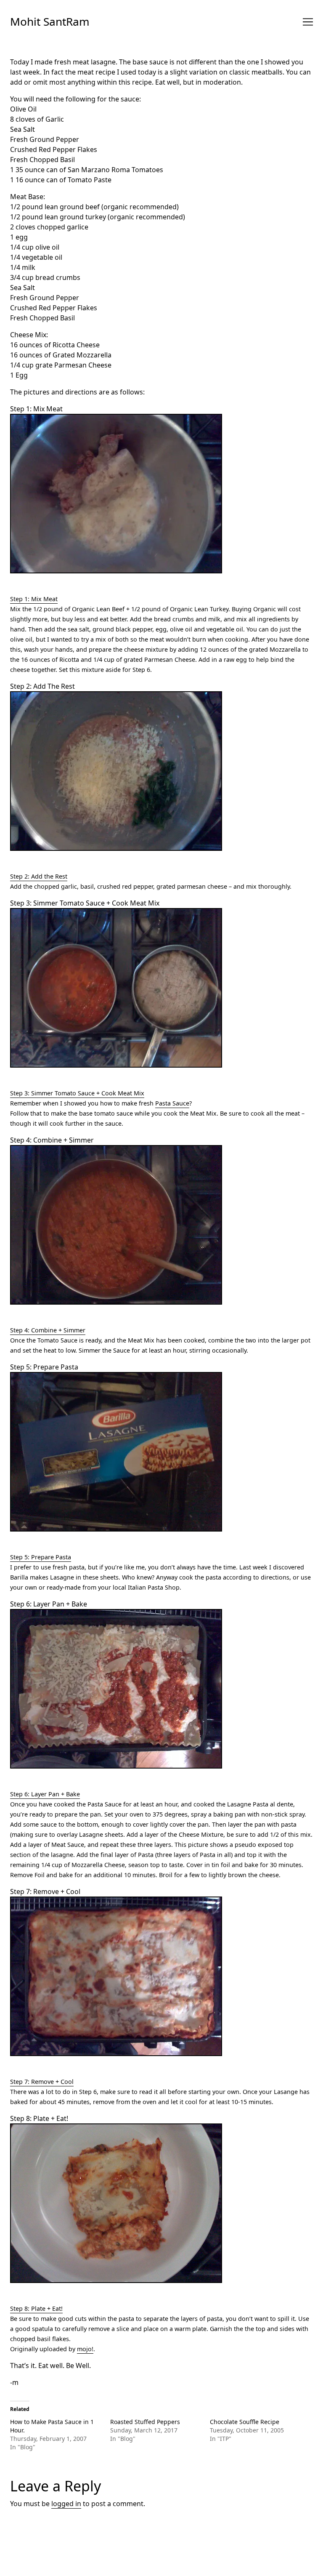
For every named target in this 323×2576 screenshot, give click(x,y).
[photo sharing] (161, 494)
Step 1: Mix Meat (34, 599)
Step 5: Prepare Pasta (41, 1557)
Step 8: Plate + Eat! (36, 2308)
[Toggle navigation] (308, 22)
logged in (66, 2504)
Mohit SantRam (50, 21)
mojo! (85, 2349)
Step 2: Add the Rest (39, 876)
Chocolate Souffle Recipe (245, 2422)
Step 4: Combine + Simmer (48, 1330)
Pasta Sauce (172, 1103)
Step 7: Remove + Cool (42, 2082)
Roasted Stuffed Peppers (145, 2422)
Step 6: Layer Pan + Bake (45, 1794)
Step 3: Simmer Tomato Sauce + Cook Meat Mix (77, 1093)
